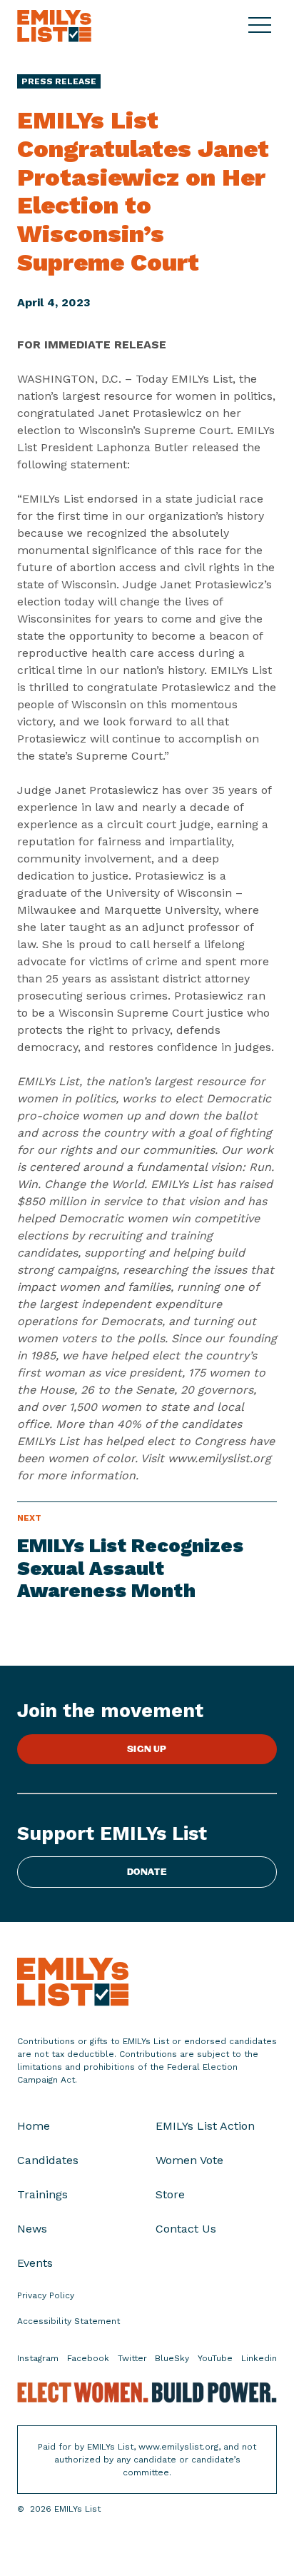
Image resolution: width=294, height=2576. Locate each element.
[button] (263, 26)
